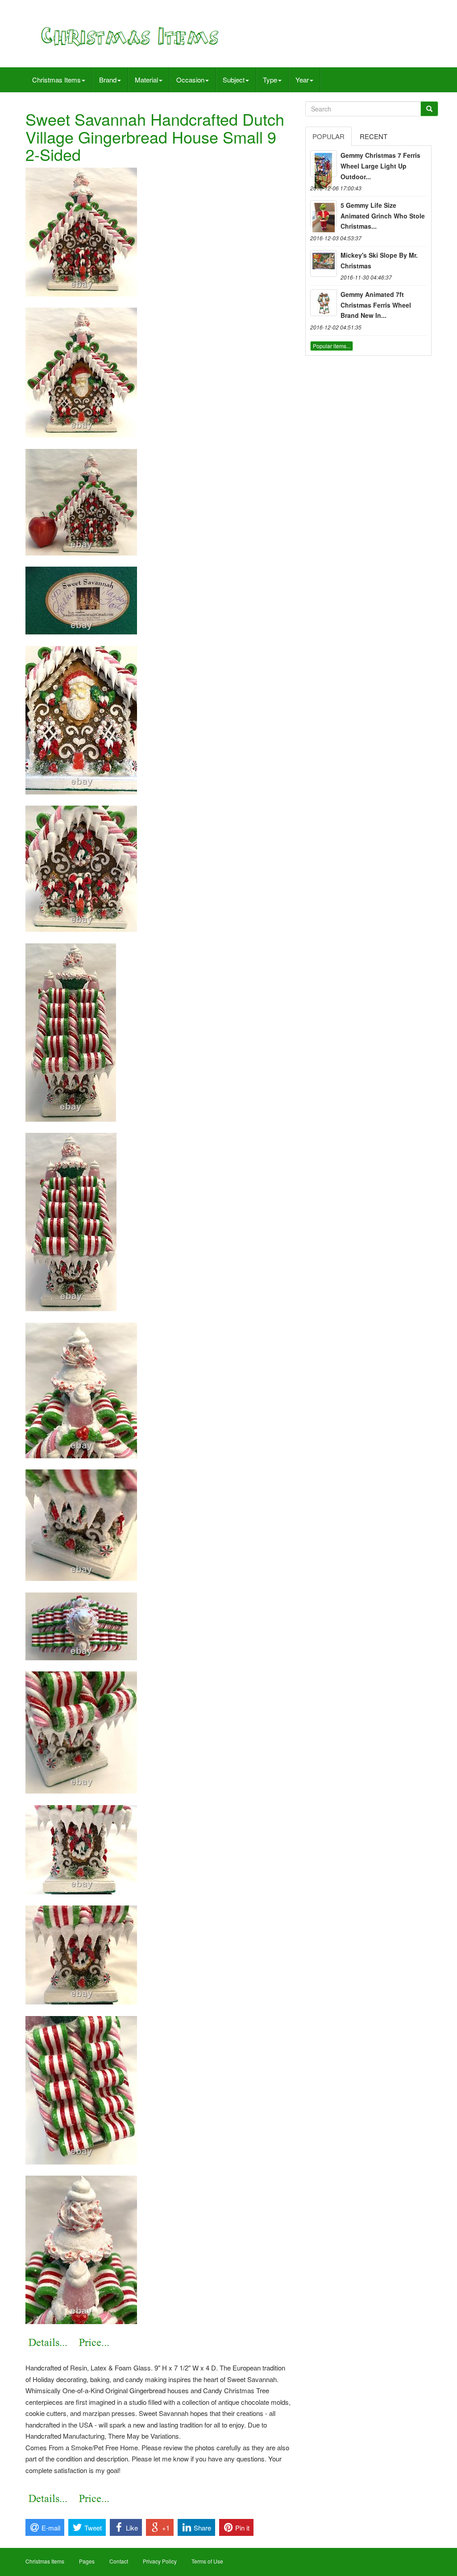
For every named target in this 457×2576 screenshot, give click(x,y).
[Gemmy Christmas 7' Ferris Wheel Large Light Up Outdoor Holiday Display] (324, 164)
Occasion (190, 80)
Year (302, 80)
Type (270, 80)
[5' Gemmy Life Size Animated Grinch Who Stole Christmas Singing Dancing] (324, 214)
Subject (234, 80)
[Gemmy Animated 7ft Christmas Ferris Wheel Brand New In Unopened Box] (324, 303)
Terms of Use (207, 2561)
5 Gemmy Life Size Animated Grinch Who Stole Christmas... (383, 216)
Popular (328, 136)
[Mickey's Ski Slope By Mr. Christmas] (324, 263)
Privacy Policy (160, 2561)
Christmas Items (56, 80)
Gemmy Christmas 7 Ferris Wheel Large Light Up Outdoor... (380, 166)
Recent (374, 136)
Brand (108, 80)
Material (146, 80)
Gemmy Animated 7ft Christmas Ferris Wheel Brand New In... (376, 305)
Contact (119, 2561)
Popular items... (332, 346)
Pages (87, 2561)
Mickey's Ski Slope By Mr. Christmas (379, 260)
